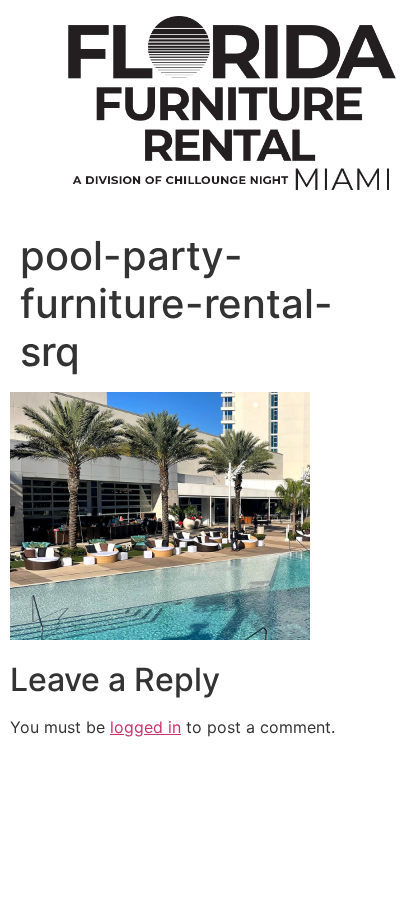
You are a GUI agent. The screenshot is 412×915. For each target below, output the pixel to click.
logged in (145, 727)
